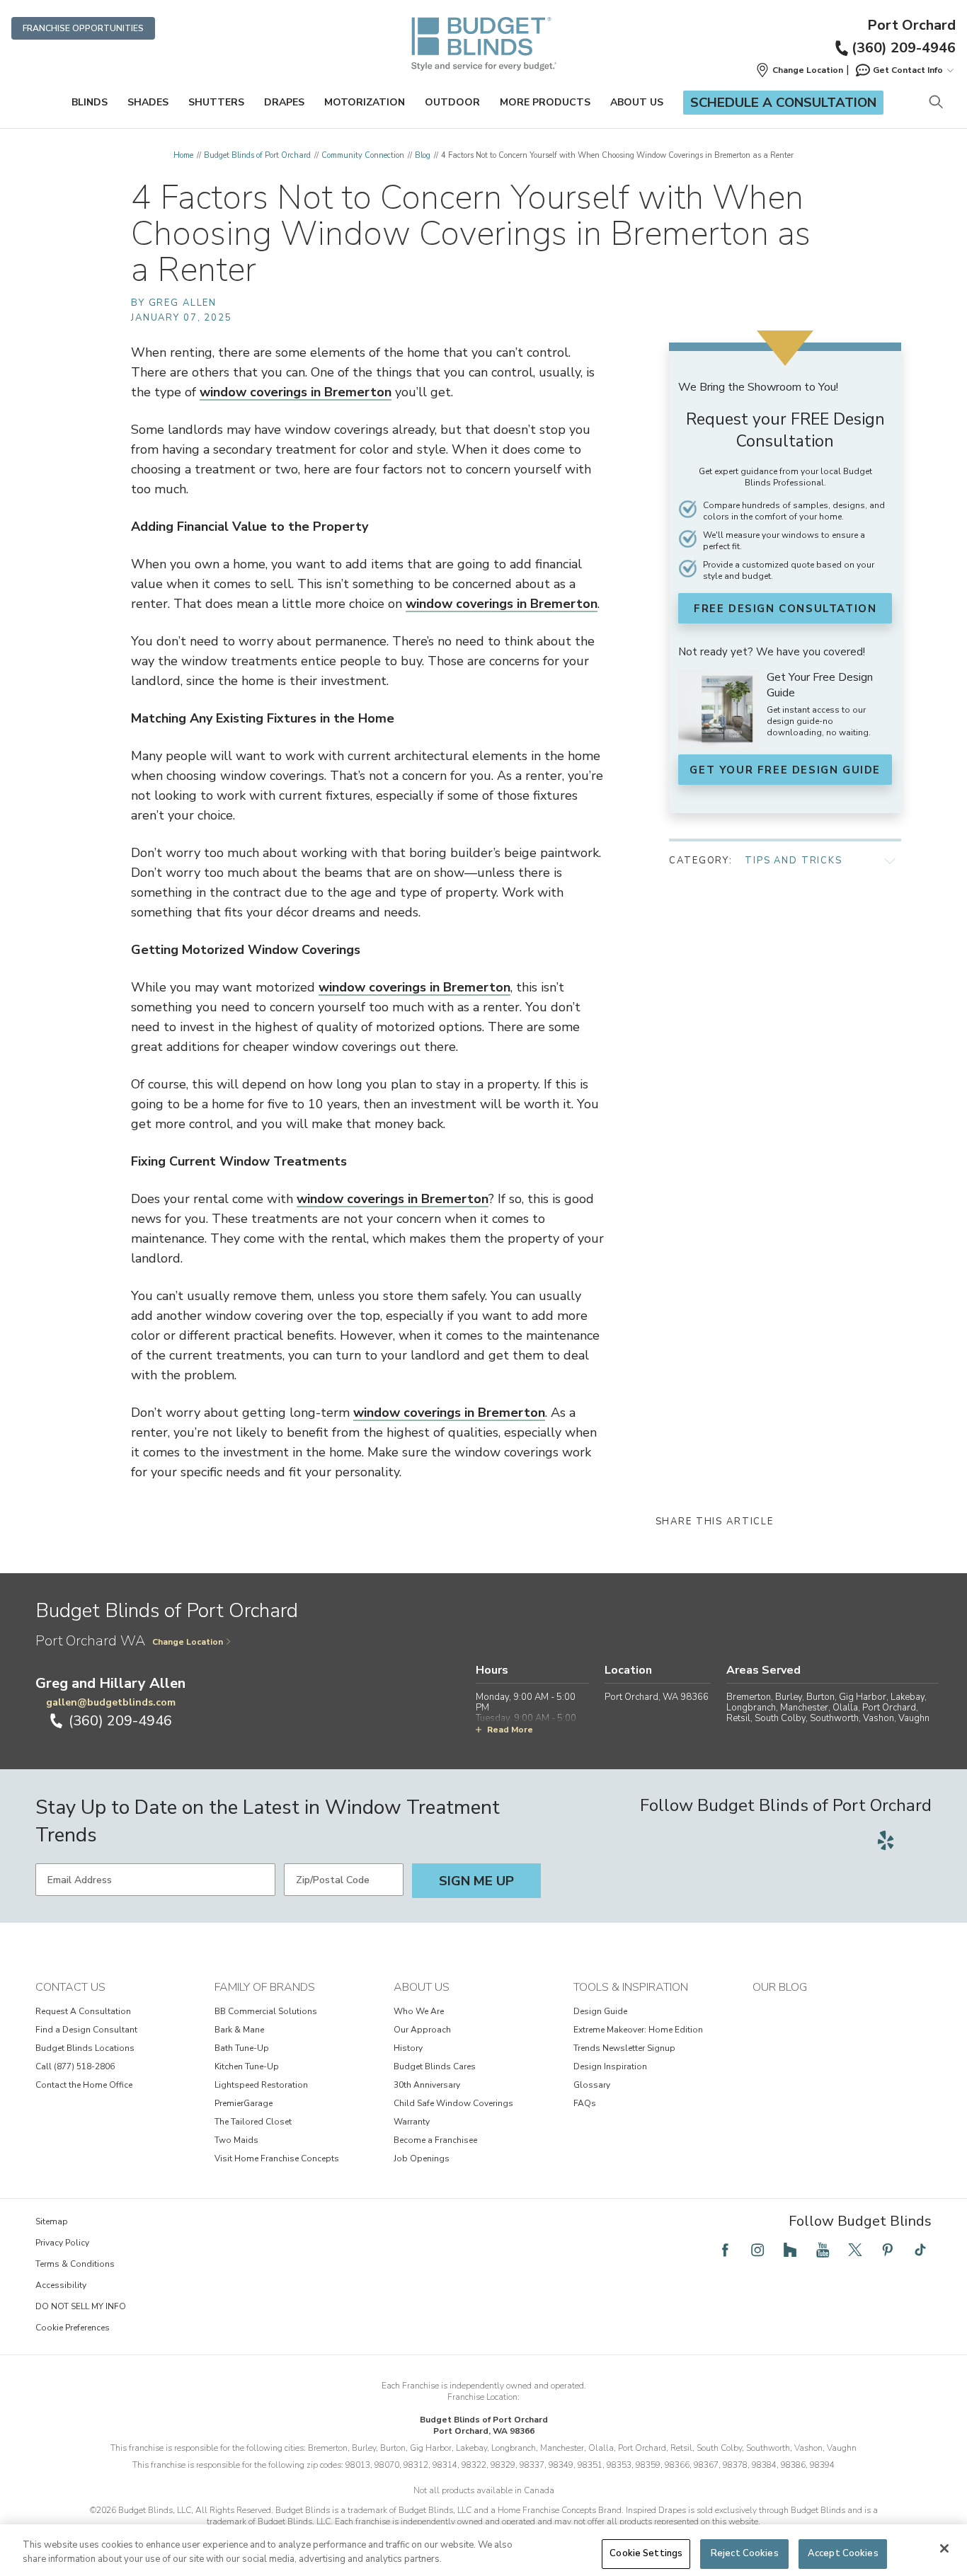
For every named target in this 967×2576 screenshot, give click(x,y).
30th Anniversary (427, 2085)
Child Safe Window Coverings (453, 2103)
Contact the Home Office (84, 2085)
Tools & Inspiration (631, 1987)
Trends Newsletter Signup (624, 2048)
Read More (510, 1730)
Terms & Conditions (75, 2264)
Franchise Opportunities (83, 28)
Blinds (90, 102)
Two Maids (236, 2140)
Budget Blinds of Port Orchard (257, 155)
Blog (423, 155)
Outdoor (452, 102)
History (408, 2048)
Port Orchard (911, 25)
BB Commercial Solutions (266, 2011)
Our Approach (422, 2030)
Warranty (412, 2122)
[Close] (944, 2548)
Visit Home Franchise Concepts (277, 2158)
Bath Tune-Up (242, 2048)
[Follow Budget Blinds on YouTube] (823, 2250)
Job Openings (422, 2158)
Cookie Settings (646, 2553)
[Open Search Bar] (935, 103)
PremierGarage (244, 2103)
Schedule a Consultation (783, 103)
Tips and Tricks (794, 861)
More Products (545, 102)
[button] (799, 70)
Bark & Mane (239, 2030)
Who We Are (419, 2011)
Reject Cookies (745, 2553)
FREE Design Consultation (785, 609)
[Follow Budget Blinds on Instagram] (757, 2250)
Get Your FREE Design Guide (785, 770)
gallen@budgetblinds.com (111, 1702)
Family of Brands (265, 1987)
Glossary (592, 2085)
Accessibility (61, 2285)
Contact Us (70, 1987)
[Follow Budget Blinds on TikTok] (920, 2250)
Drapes (284, 102)
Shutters (216, 102)
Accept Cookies (843, 2553)
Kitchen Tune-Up (247, 2066)
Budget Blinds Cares (435, 2066)
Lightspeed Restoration (261, 2085)
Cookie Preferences (73, 2328)
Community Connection (363, 155)
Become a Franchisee (435, 2140)
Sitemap (52, 2221)
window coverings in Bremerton (296, 392)
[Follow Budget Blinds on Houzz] (790, 2250)
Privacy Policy (62, 2243)
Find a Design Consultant (86, 2030)
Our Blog (780, 1987)
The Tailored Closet (253, 2122)
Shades (148, 102)
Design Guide (600, 2011)
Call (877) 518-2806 (75, 2066)
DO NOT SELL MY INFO (81, 2306)
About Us (637, 102)
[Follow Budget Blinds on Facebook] (725, 2250)
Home (183, 155)
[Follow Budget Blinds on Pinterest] (888, 2250)
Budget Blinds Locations (85, 2048)
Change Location (188, 1642)
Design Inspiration (610, 2066)
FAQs (585, 2103)
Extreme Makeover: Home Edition (638, 2030)
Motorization (365, 102)
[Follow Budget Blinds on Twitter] (855, 2250)
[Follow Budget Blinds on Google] (917, 1840)
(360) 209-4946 (904, 48)
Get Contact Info (908, 70)
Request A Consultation (83, 2011)
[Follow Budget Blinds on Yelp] (886, 1840)
